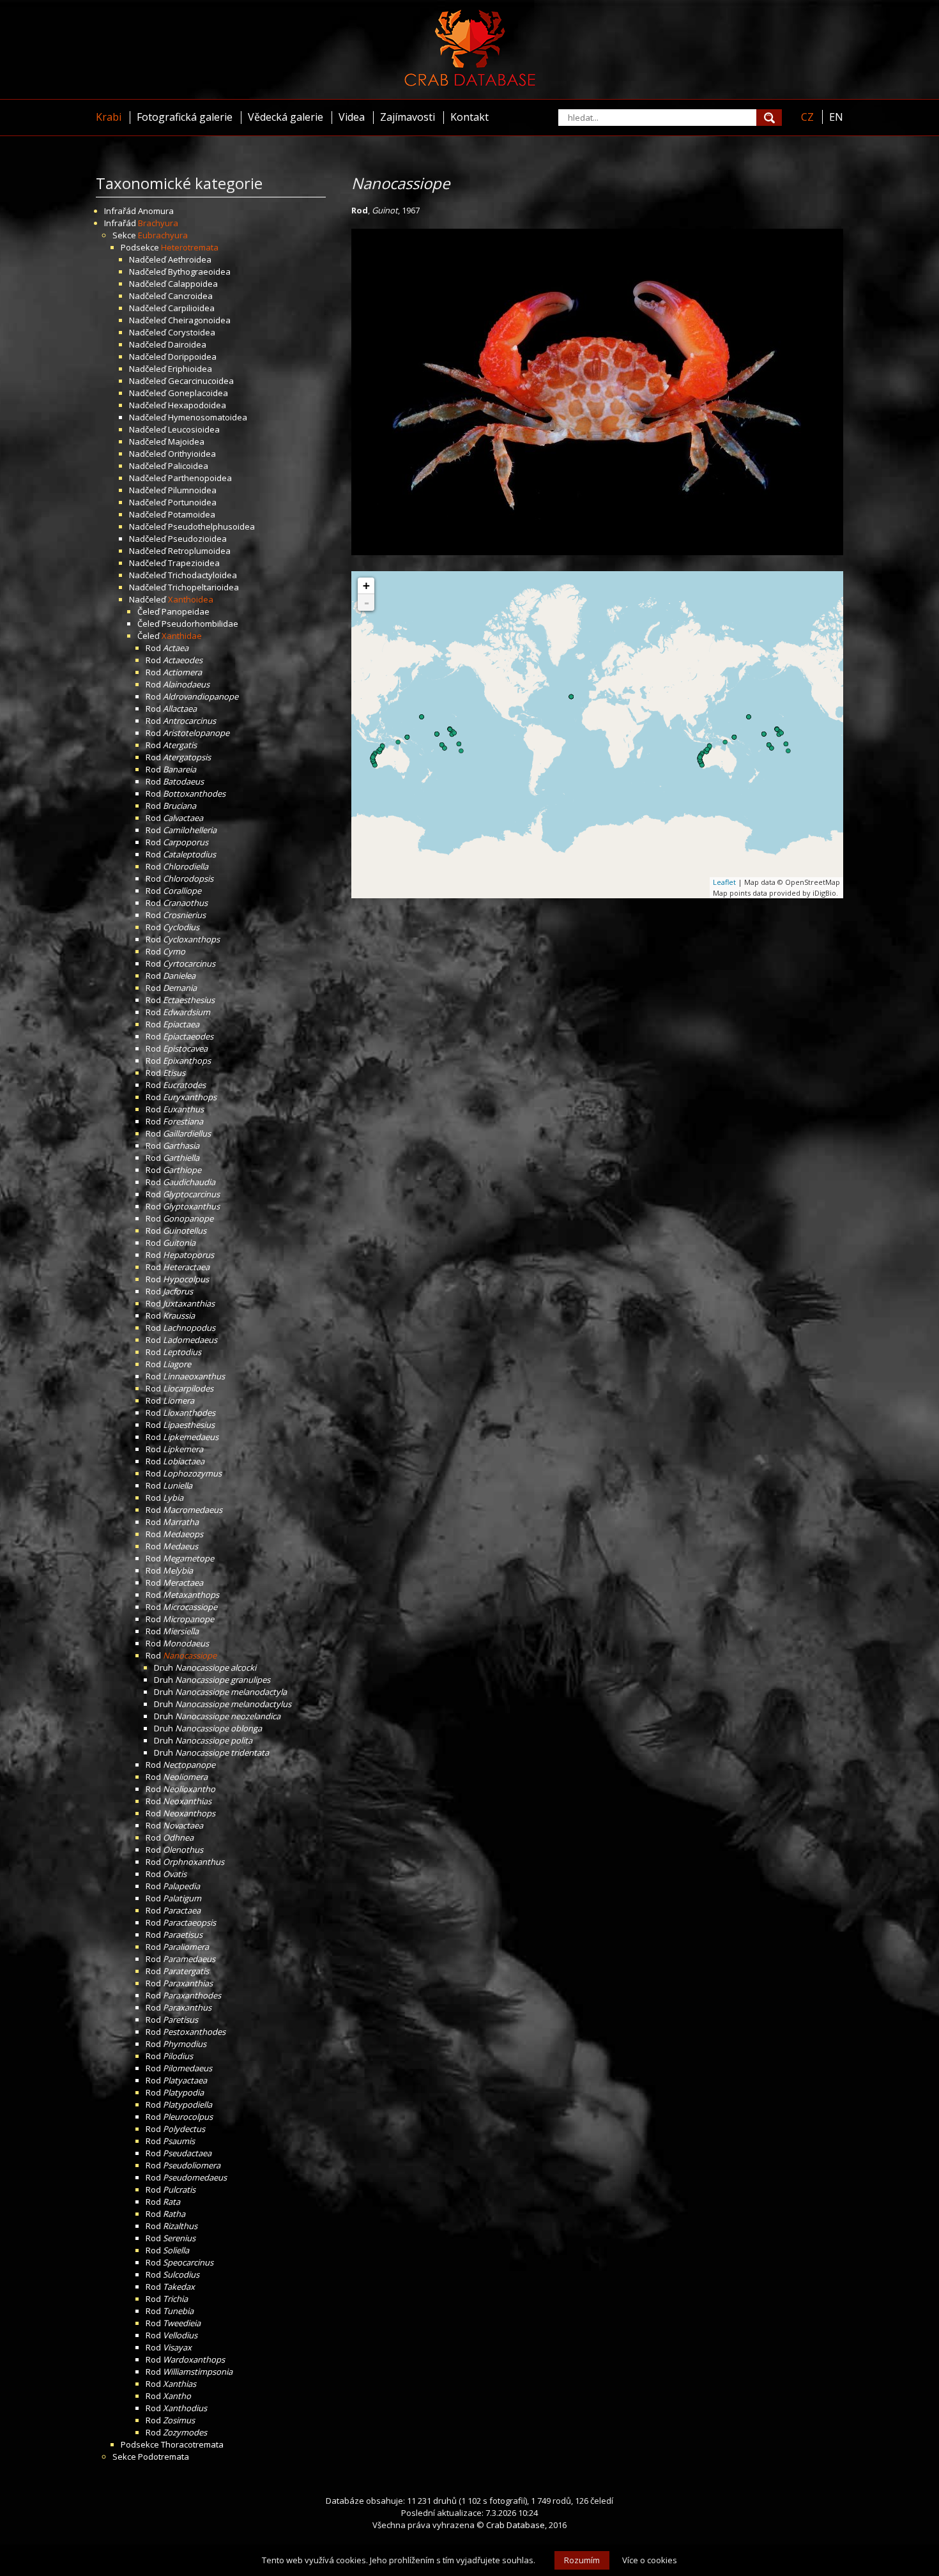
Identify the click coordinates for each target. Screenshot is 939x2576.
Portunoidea (192, 502)
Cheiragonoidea (199, 320)
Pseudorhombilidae (200, 624)
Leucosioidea (194, 429)
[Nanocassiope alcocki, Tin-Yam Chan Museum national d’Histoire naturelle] (597, 552)
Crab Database (515, 2525)
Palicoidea (188, 466)
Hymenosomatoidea (208, 417)
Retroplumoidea (199, 551)
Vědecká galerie (286, 117)
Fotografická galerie (185, 117)
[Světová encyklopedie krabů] (470, 83)
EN (836, 117)
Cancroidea (190, 296)
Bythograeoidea (199, 272)
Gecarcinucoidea (201, 381)
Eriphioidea (190, 369)
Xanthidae (182, 636)
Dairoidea (187, 344)
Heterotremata (190, 247)
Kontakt (469, 117)
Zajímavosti (408, 117)
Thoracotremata (192, 2444)
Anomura (156, 211)
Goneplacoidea (198, 393)
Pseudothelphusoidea (211, 526)
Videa (352, 117)
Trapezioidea (194, 563)
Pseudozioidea (197, 539)
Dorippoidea (192, 356)
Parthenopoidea (200, 478)
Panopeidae (186, 611)
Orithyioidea (192, 454)
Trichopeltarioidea (203, 587)
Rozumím (582, 2560)
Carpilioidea (191, 308)
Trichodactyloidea (202, 575)
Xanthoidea (191, 599)
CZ (807, 117)
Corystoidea (192, 332)
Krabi (109, 117)
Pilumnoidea (192, 490)
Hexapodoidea (197, 405)
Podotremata (164, 2457)
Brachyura (158, 223)
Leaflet (724, 882)
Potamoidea (192, 514)
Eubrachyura (163, 235)
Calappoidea (193, 284)
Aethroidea (190, 259)
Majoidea (186, 441)
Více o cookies (650, 2560)
